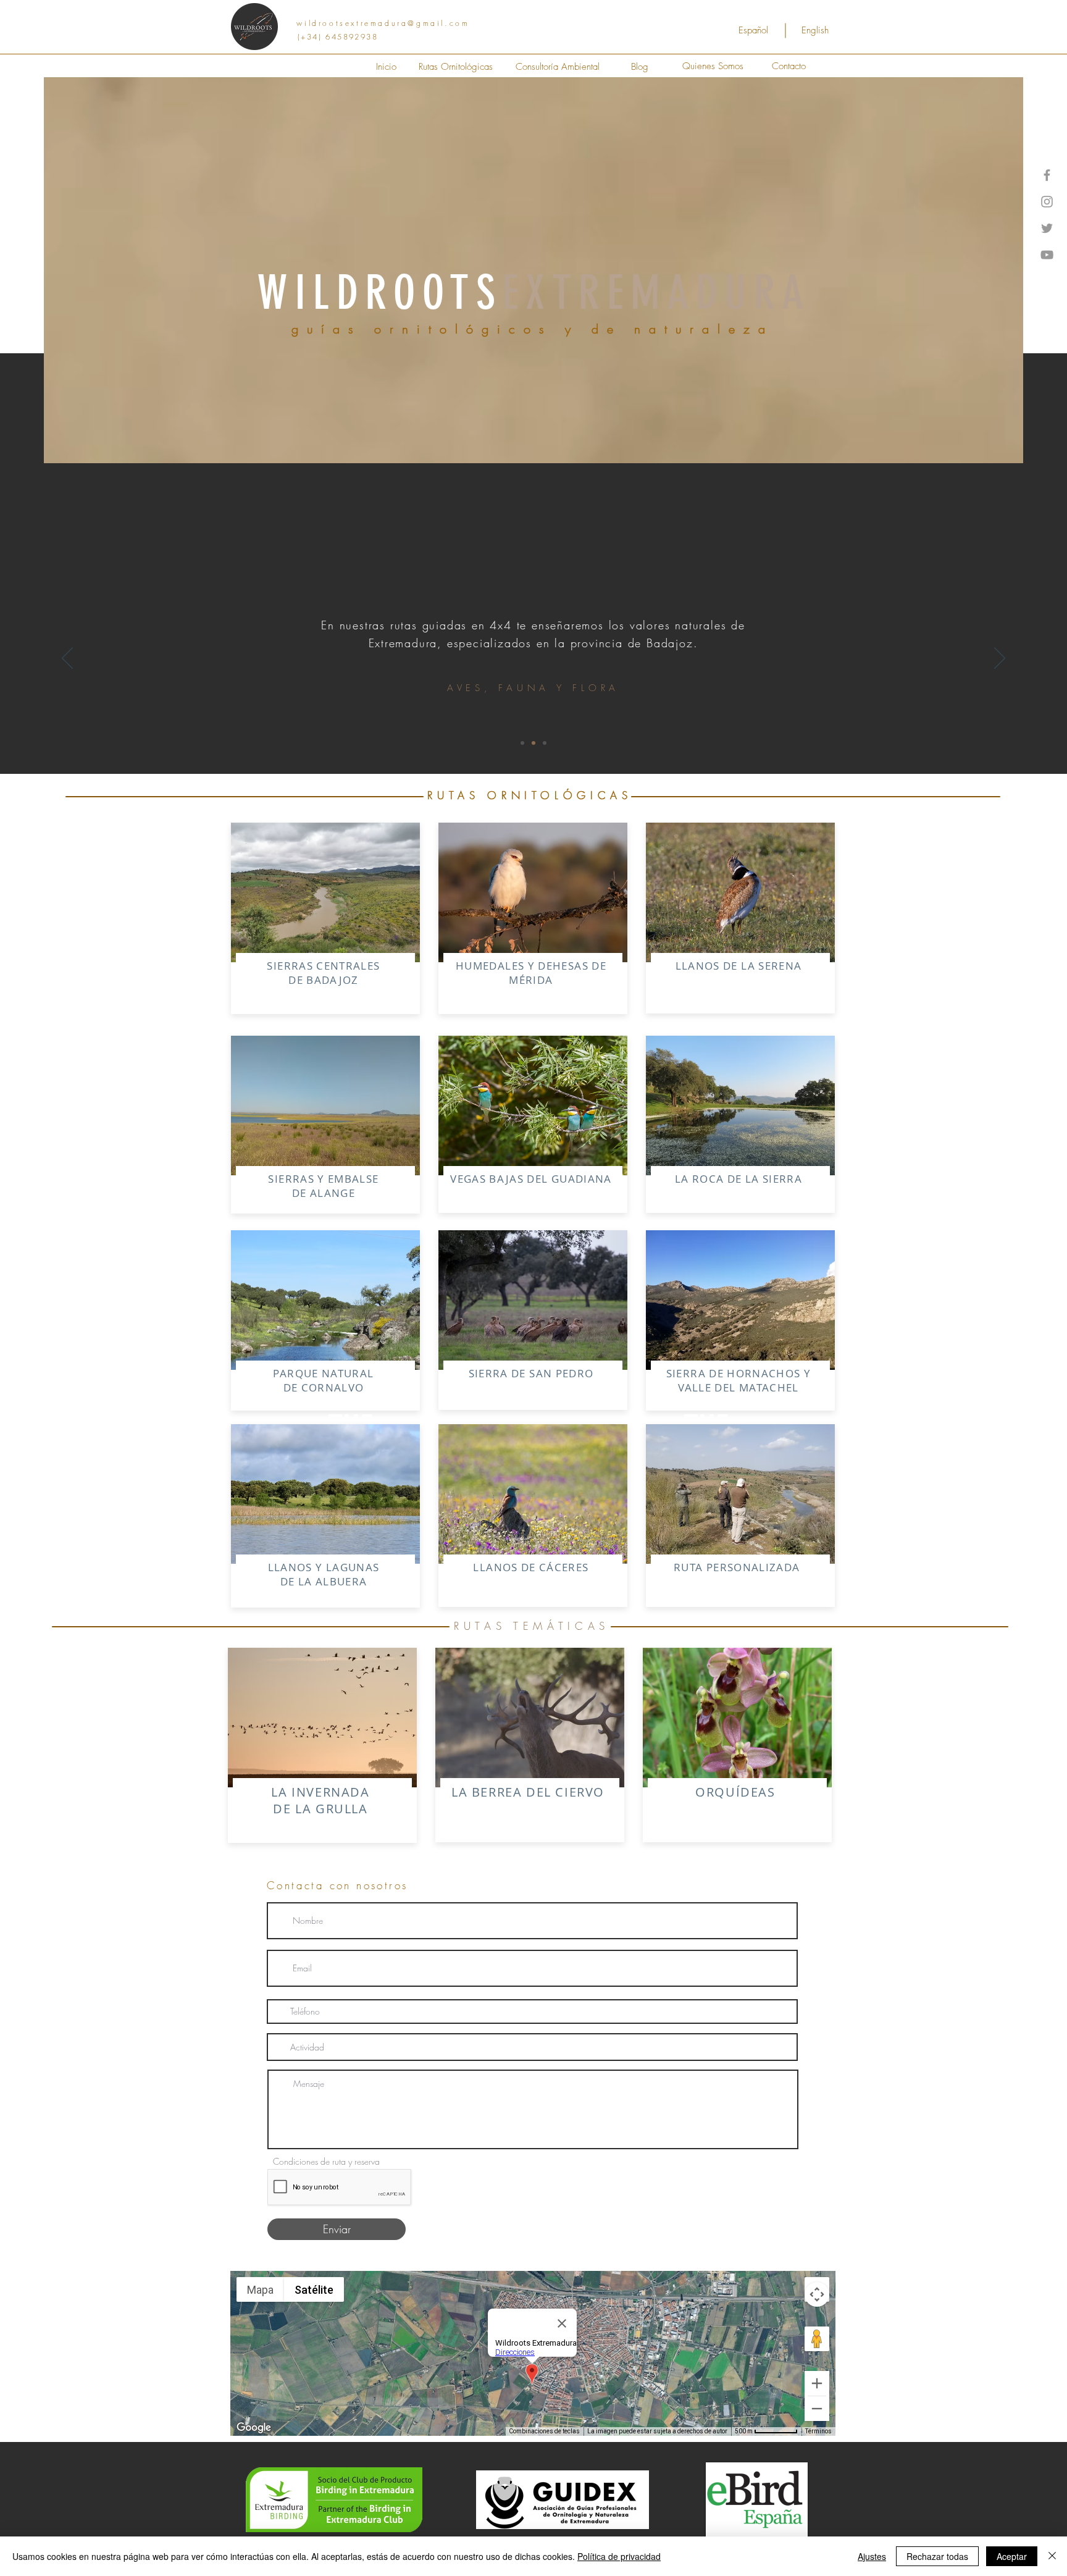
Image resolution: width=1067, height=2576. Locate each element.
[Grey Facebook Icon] (1047, 175)
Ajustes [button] (872, 2556)
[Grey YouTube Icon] (1047, 255)
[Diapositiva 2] (545, 743)
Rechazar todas (937, 2556)
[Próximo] (1000, 659)
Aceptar (1012, 2556)
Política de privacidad (619, 2556)
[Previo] (67, 659)
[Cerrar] (1052, 2556)
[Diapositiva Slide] (522, 743)
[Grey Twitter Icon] (1047, 228)
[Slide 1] (533, 743)
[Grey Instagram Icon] (1047, 202)
